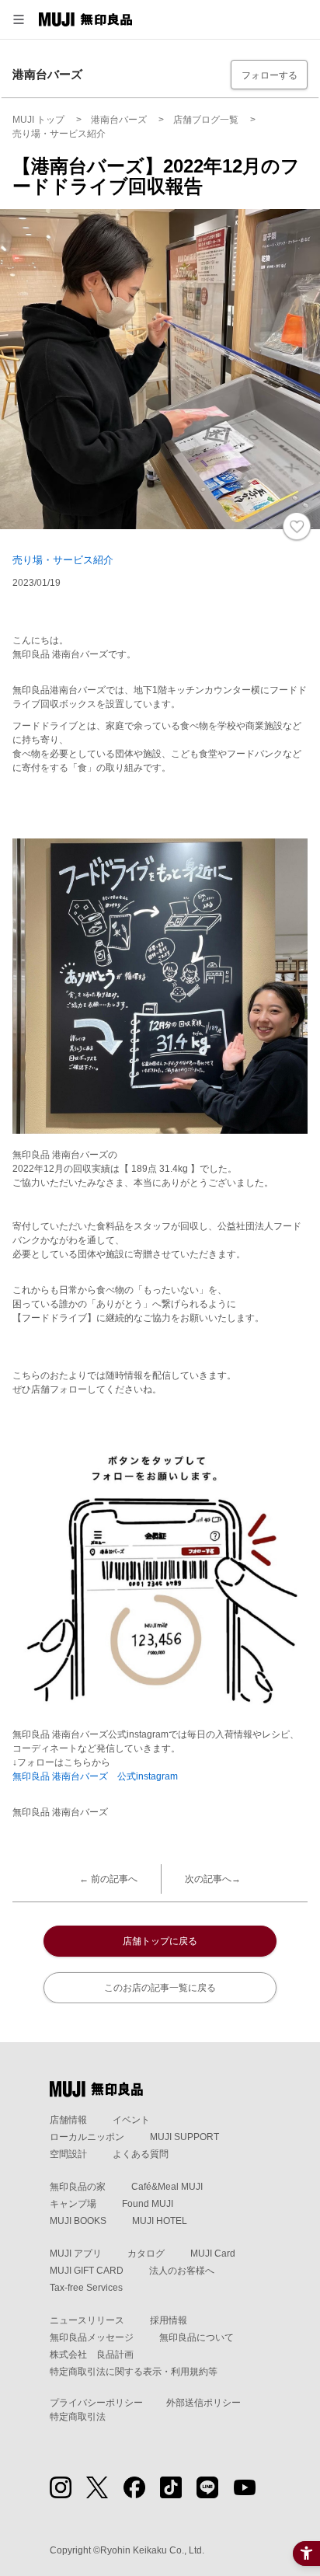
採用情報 (169, 2320)
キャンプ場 (73, 2204)
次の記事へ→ (213, 1879)
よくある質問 (141, 2154)
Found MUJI (148, 2204)
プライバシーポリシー (96, 2403)
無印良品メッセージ (92, 2337)
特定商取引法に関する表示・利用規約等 (134, 2372)
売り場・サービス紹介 (63, 560)
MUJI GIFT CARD (87, 2271)
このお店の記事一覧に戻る (160, 1988)
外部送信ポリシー (203, 2403)
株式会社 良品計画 (92, 2355)
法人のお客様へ (182, 2271)
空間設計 (68, 2154)
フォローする (270, 75)
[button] (19, 19)
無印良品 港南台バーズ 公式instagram (95, 1776)
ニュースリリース (87, 2320)
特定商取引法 (78, 2417)
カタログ (146, 2254)
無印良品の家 (78, 2187)
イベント (131, 2120)
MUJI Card (213, 2254)
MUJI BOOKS (78, 2221)
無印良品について (197, 2337)
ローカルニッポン (87, 2137)
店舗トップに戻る (160, 1941)
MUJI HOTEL (160, 2221)
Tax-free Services (86, 2288)
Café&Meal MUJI (167, 2187)
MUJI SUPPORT (184, 2137)
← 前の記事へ (108, 1879)
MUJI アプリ (76, 2254)
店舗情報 (68, 2120)
